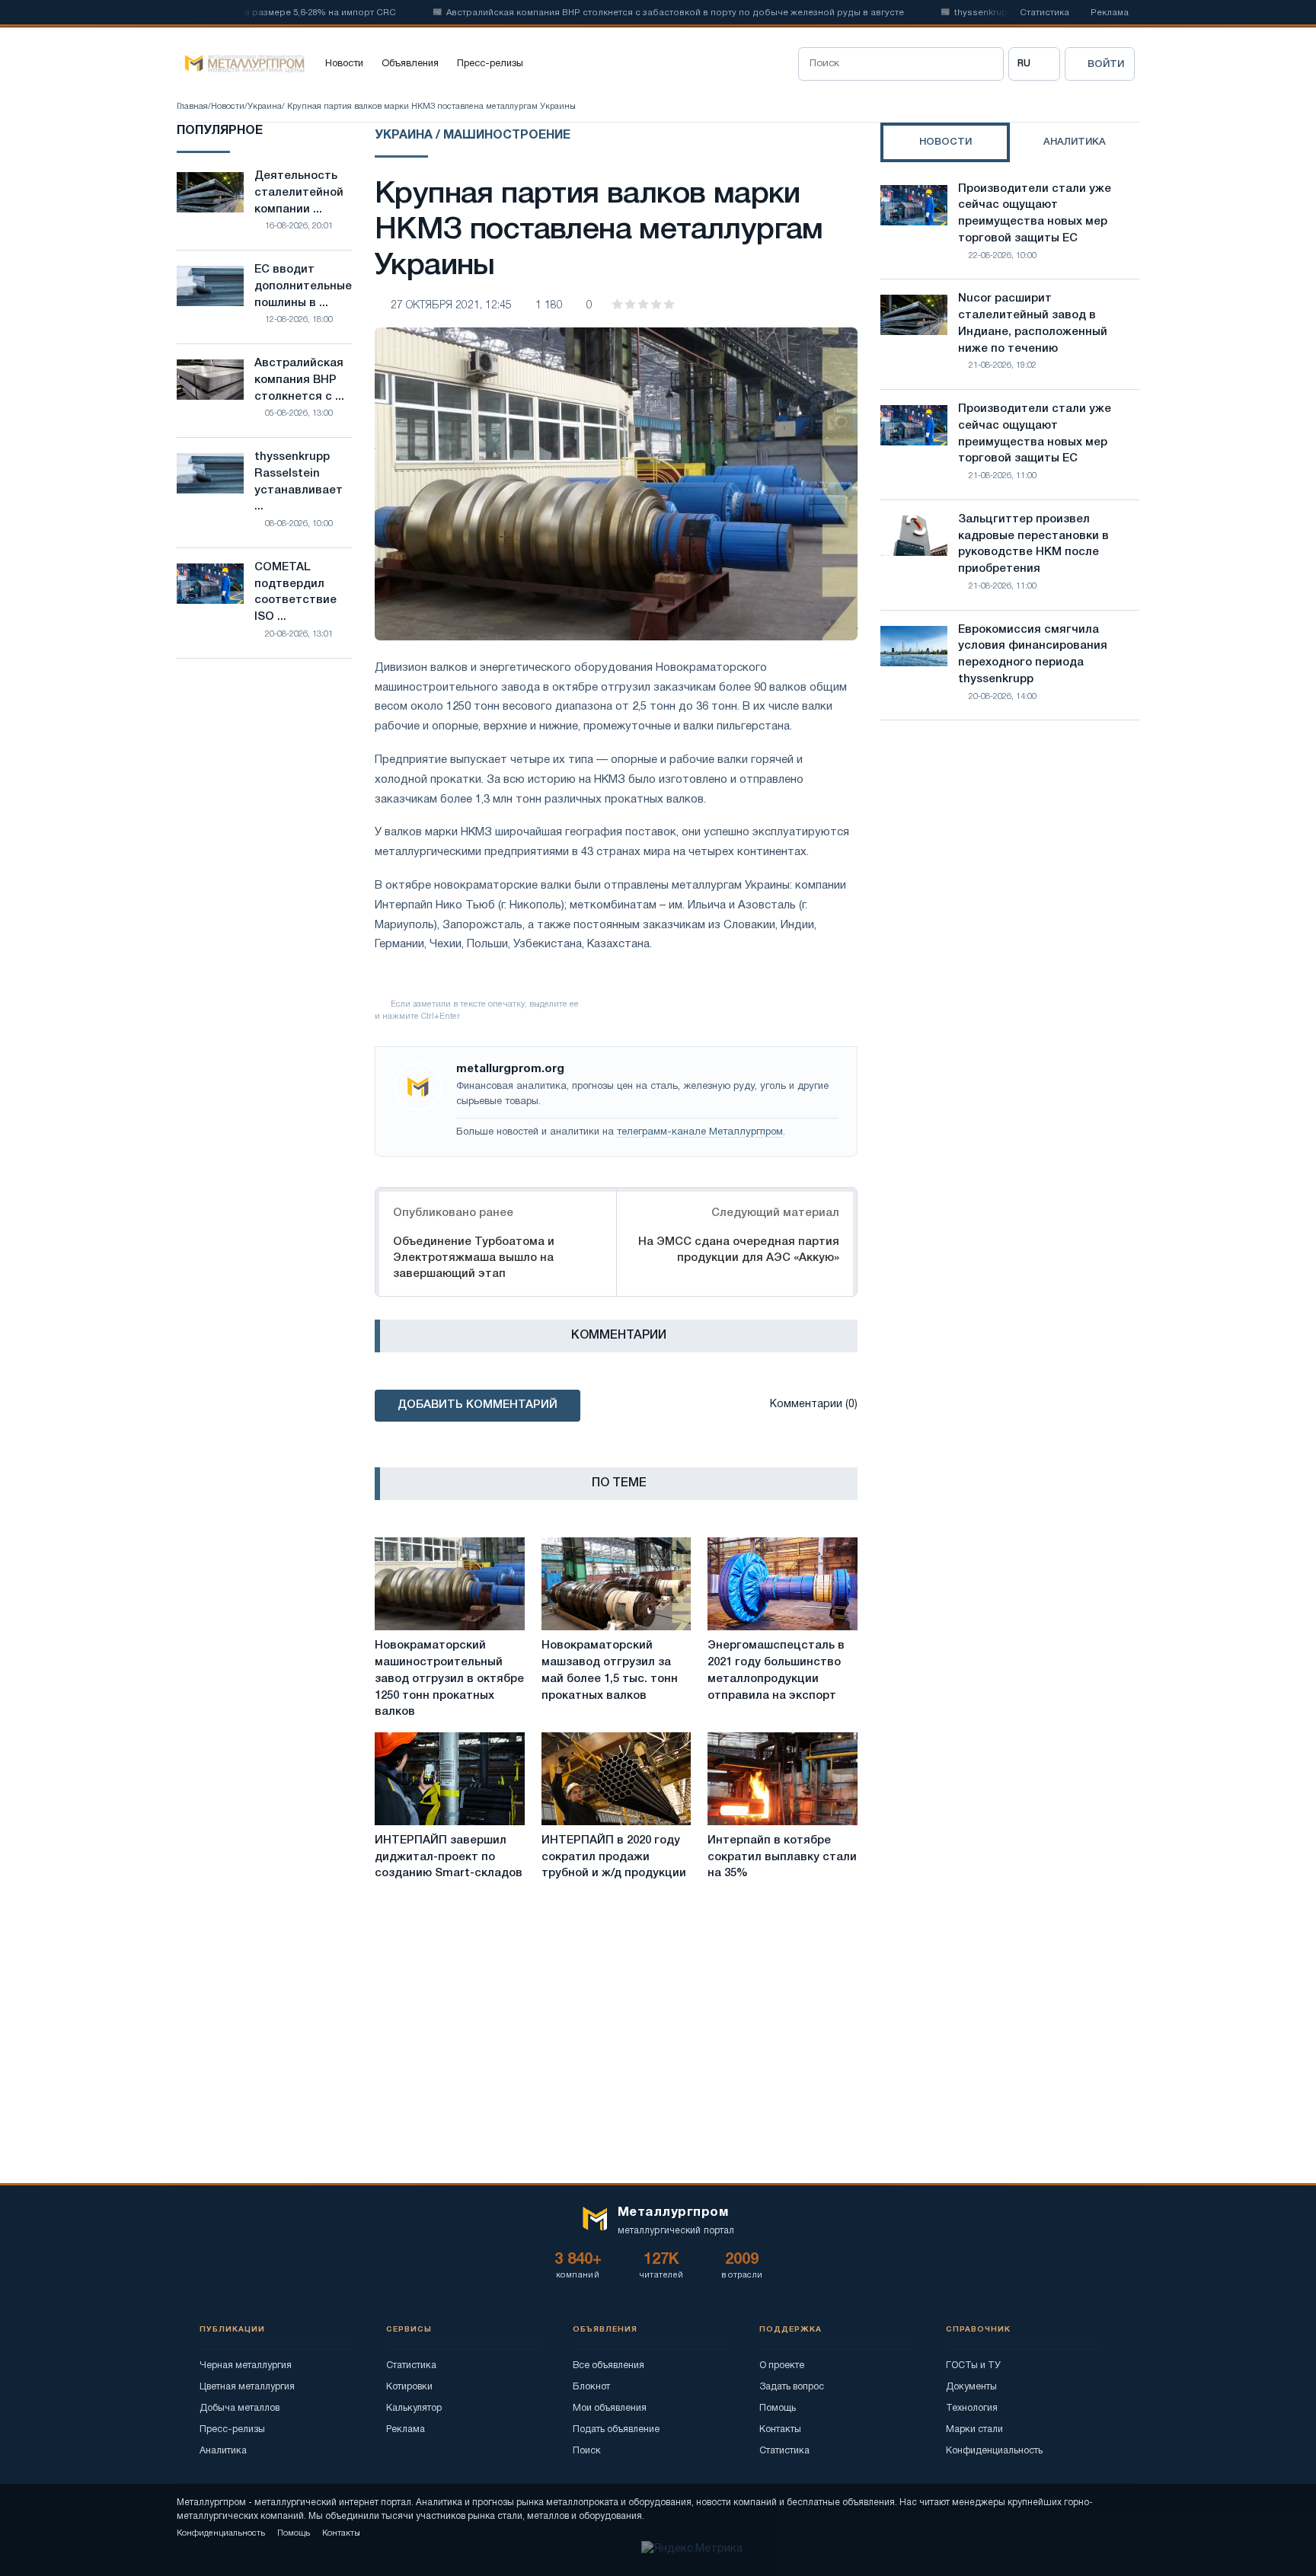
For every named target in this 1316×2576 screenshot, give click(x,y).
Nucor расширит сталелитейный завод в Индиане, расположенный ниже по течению (1033, 323)
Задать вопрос (792, 2387)
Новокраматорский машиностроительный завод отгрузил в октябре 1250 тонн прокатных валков (449, 1679)
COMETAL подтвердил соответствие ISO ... (295, 592)
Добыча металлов (240, 2408)
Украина (265, 107)
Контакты (780, 2429)
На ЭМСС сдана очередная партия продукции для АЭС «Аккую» (739, 1250)
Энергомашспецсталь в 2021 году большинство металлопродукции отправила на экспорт (776, 1670)
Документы (971, 2387)
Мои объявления (610, 2408)
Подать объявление (616, 2429)
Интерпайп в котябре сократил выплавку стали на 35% (782, 1857)
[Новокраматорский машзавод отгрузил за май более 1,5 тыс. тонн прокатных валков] (616, 1584)
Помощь (778, 2408)
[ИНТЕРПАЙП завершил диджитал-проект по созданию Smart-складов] (450, 1779)
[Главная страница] (241, 64)
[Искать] (987, 64)
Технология (972, 2408)
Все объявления (608, 2365)
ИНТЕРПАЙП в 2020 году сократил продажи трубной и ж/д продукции (614, 1857)
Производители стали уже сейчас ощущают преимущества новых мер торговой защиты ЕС (1035, 214)
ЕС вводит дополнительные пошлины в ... (303, 286)
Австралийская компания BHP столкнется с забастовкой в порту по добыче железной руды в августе (627, 13)
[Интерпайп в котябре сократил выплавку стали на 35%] (783, 1779)
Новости (344, 64)
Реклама (1110, 13)
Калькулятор (414, 2408)
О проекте (782, 2365)
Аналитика (223, 2451)
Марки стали (974, 2429)
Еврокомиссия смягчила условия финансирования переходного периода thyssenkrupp (1033, 654)
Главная (192, 107)
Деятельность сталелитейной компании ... (299, 193)
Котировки (409, 2387)
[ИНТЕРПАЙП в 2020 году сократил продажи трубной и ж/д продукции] (616, 1779)
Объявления (410, 64)
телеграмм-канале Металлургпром (700, 1132)
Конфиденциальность (994, 2451)
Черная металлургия (246, 2365)
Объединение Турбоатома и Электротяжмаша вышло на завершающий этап (474, 1258)
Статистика (1044, 13)
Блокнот (591, 2387)
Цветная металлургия (247, 2387)
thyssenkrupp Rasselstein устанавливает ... (299, 482)
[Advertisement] (1010, 865)
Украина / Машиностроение (473, 136)
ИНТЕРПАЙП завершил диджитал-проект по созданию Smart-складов (449, 1857)
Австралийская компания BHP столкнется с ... (299, 380)
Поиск (587, 2451)
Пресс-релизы (490, 64)
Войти (1106, 64)
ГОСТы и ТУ (973, 2365)
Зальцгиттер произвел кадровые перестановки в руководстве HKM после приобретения (1033, 544)
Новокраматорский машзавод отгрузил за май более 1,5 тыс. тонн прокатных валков (610, 1670)
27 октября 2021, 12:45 (451, 306)
